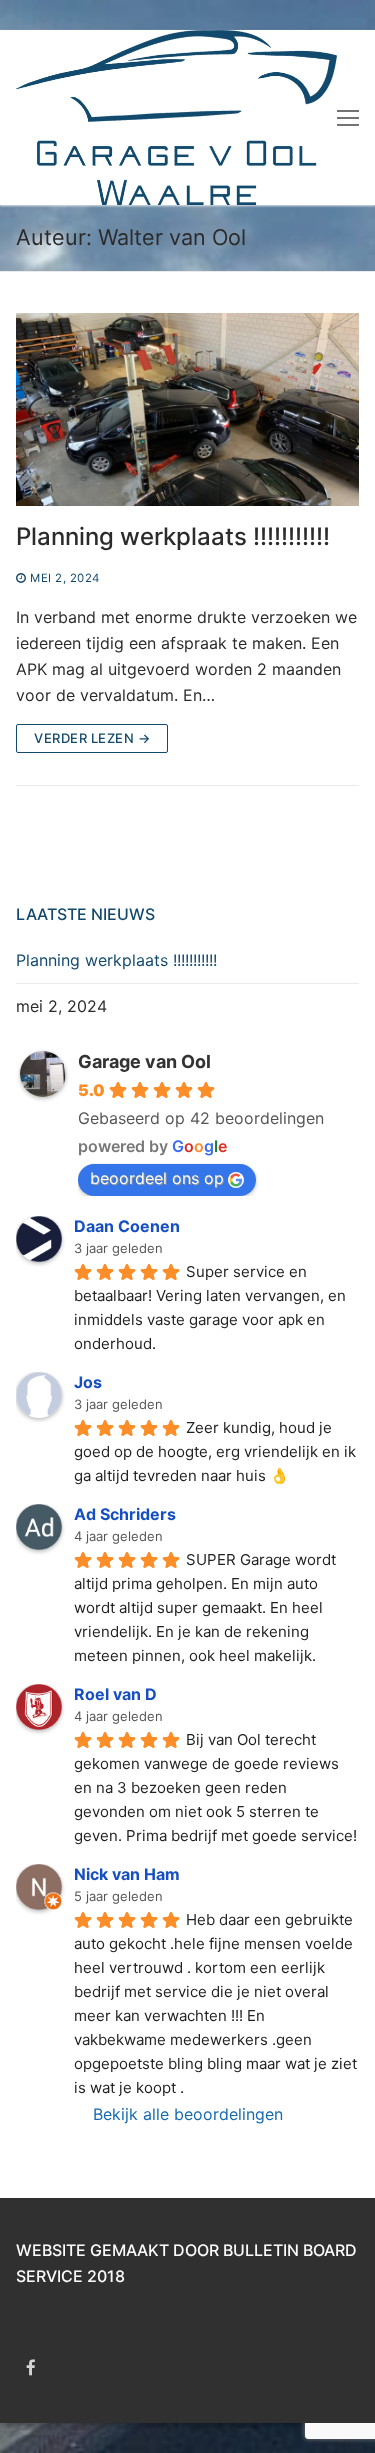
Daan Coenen (127, 1226)
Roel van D (115, 1694)
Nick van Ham (127, 1874)
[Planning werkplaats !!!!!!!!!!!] (187, 409)
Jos (88, 1382)
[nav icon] (348, 117)
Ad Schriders (125, 1514)
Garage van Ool (144, 1061)
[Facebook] (31, 2367)
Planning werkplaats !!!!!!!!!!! (173, 536)
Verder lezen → (92, 738)
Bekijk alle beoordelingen (188, 2114)
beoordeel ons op (157, 1178)
